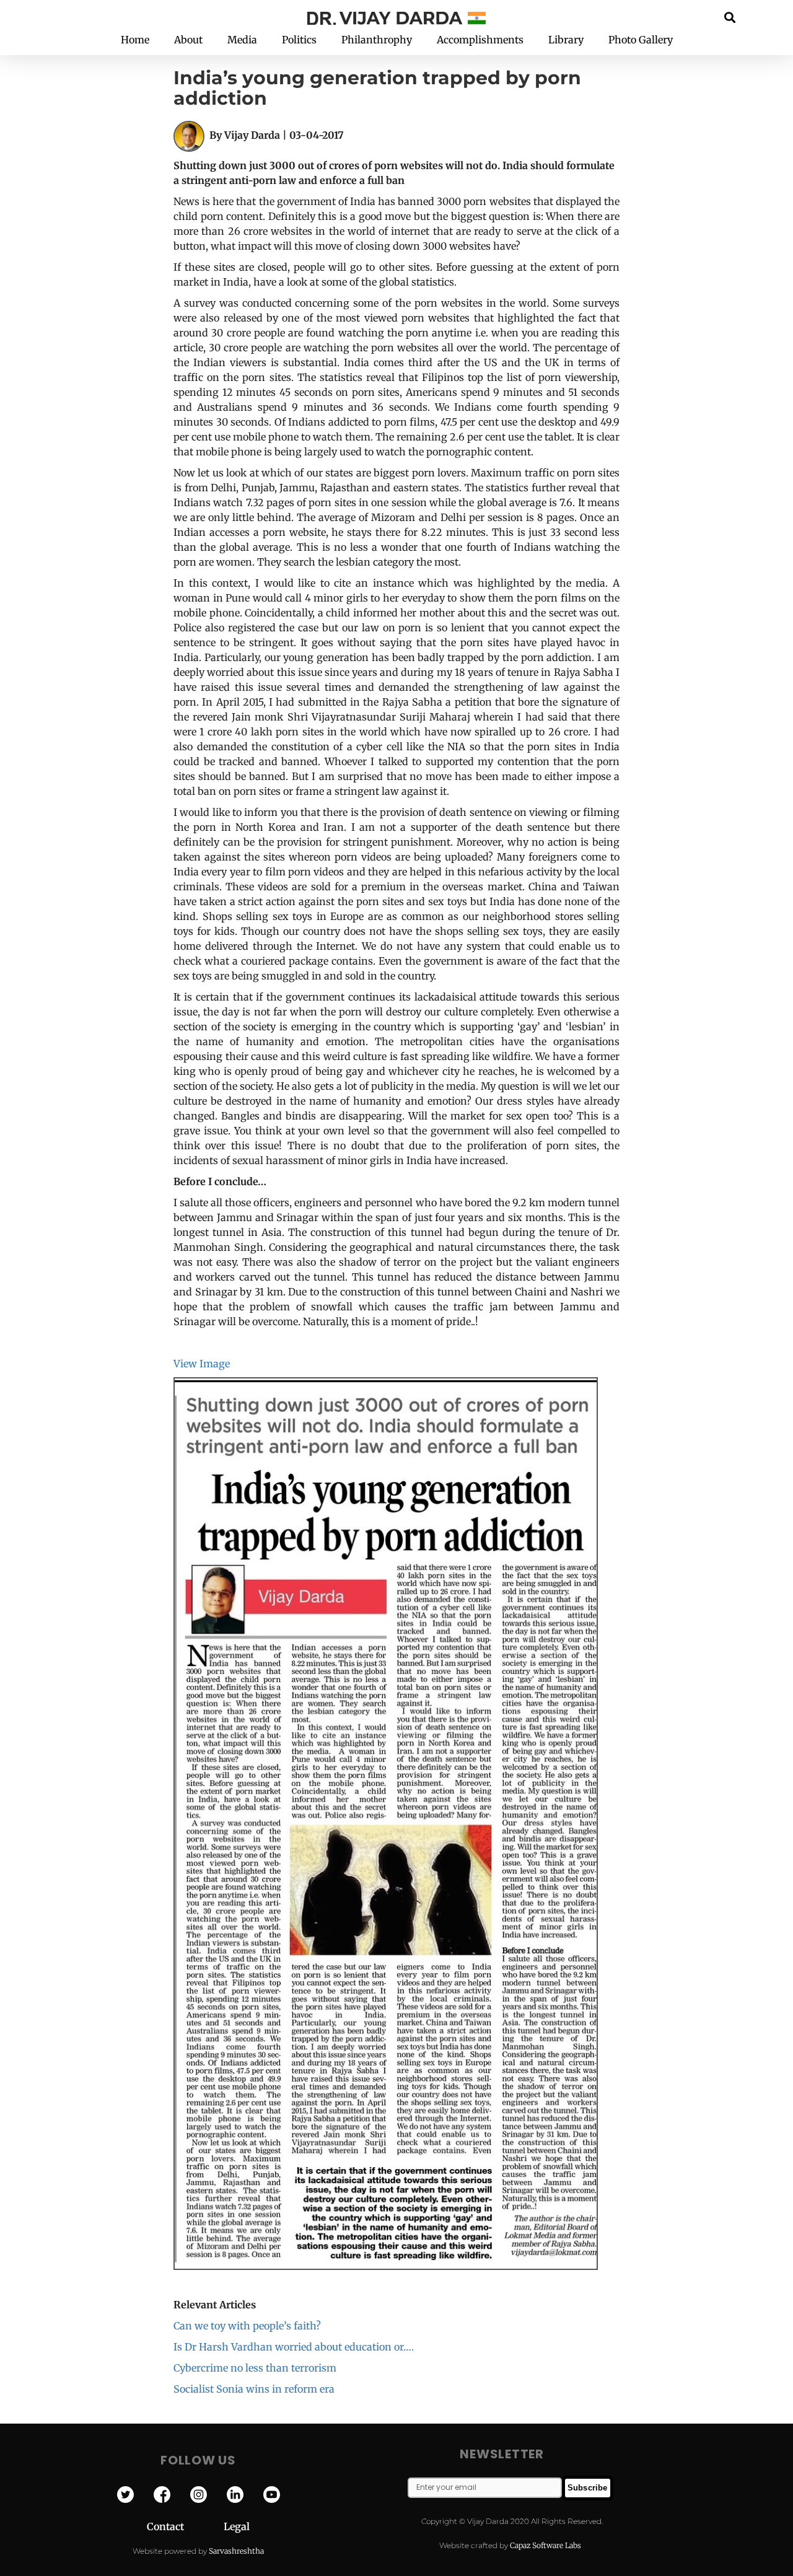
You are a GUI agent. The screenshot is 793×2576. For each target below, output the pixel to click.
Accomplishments (480, 40)
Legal (237, 2526)
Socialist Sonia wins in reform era (254, 2389)
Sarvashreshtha (236, 2551)
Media (242, 40)
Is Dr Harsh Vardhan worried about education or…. (294, 2347)
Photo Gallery (641, 40)
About (188, 40)
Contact (185, 2526)
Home (135, 40)
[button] (730, 17)
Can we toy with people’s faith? (247, 2326)
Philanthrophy (377, 40)
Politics (299, 40)
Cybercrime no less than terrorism (255, 2368)
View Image (202, 1364)
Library (566, 40)
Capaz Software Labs (545, 2545)
